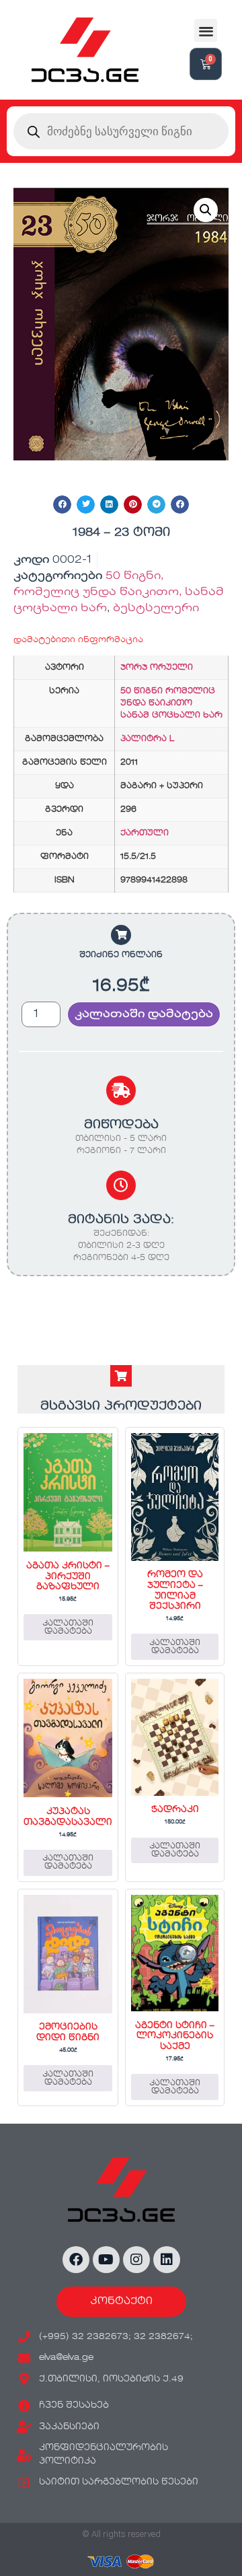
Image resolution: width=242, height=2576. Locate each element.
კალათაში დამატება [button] (68, 1628)
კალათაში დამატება (144, 1014)
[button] (206, 31)
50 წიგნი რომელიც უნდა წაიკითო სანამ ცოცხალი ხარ (171, 703)
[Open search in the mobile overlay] (121, 131)
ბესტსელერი (156, 608)
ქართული (145, 833)
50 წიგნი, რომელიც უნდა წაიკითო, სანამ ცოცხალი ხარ (119, 592)
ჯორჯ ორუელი (157, 668)
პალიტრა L (147, 739)
